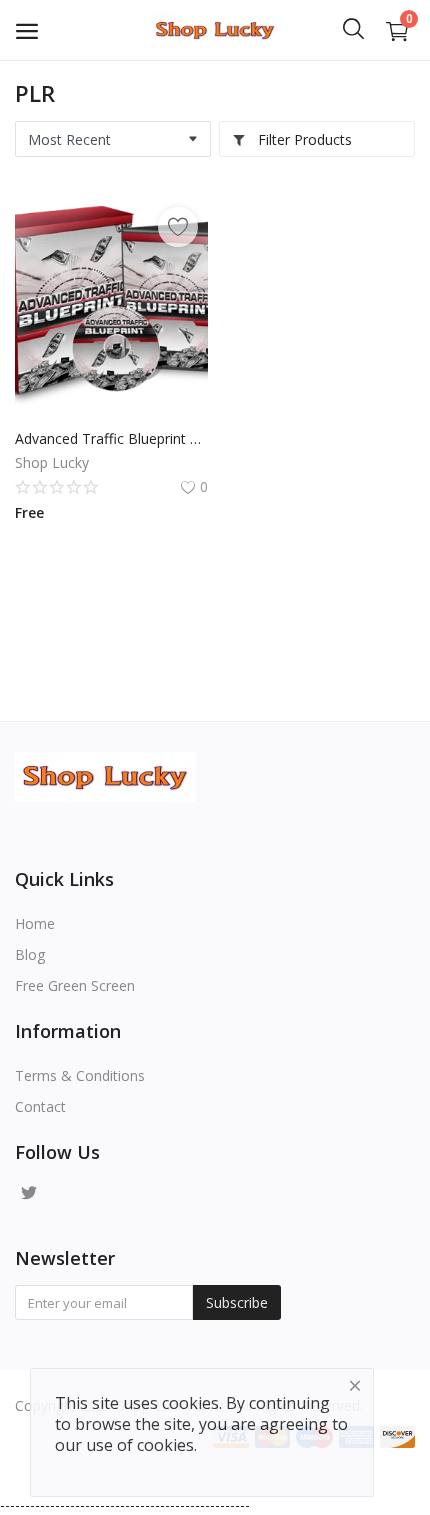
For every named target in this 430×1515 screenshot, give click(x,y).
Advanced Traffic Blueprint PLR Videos (111, 438)
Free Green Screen (75, 985)
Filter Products (303, 139)
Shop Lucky (52, 462)
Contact (40, 1106)
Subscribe (237, 1302)
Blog (30, 954)
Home (35, 923)
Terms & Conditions (80, 1075)
